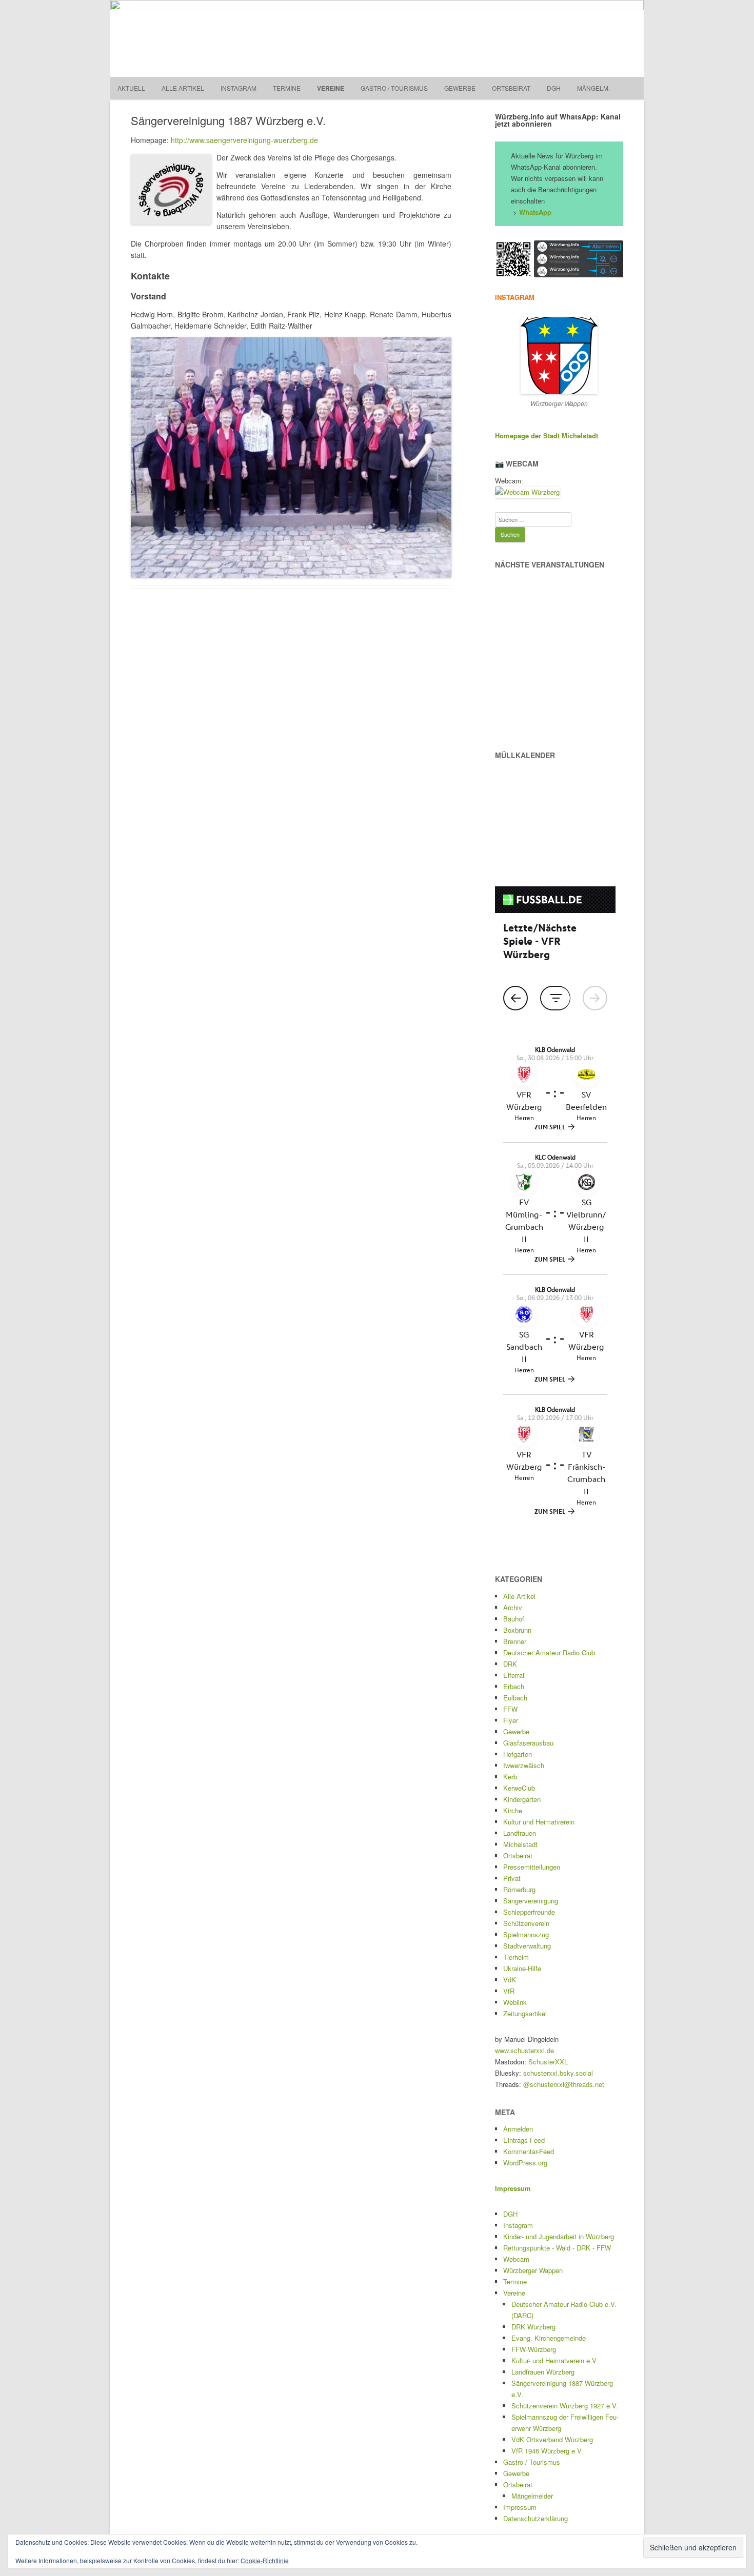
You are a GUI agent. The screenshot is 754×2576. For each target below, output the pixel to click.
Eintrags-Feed (524, 2140)
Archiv (513, 1607)
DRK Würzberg (533, 2327)
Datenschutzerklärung (535, 2518)
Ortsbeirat (511, 88)
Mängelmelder (532, 2496)
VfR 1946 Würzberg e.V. (547, 2451)
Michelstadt (520, 1844)
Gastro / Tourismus (394, 88)
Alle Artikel (183, 88)
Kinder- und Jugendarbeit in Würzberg (559, 2236)
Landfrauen (520, 1833)
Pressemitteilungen (532, 1867)
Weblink (515, 2002)
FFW (510, 1709)
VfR (509, 1991)
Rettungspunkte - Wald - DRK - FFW (557, 2248)
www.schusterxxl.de (524, 2050)
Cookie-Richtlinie (265, 2560)
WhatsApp (535, 212)
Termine (287, 88)
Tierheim (516, 1957)
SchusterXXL (548, 2062)
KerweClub (519, 1788)
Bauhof (514, 1619)
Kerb (510, 1777)
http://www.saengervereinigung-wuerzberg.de (244, 140)
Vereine (331, 88)
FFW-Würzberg (534, 2349)
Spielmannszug (526, 1934)
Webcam (516, 2259)
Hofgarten (518, 1754)
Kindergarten (522, 1799)
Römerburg (519, 1889)
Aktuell (131, 88)
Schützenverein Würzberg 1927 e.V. (565, 2406)
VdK (510, 1980)
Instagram (239, 88)
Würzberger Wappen (533, 2270)
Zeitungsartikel (525, 2013)
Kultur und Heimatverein (539, 1822)
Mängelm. (593, 88)
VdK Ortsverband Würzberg (552, 2439)
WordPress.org (525, 2163)
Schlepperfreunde (529, 1912)
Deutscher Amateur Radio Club (549, 1652)
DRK (510, 1664)
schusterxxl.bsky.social (558, 2073)
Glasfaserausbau (528, 1743)
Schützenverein (526, 1923)
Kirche (513, 1810)
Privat (512, 1878)
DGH (554, 88)
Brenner (515, 1641)
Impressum (520, 2507)
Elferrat (514, 1675)
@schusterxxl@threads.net (564, 2084)
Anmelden (518, 2129)
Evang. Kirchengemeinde (549, 2338)
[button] (513, 259)
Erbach (514, 1686)
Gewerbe (460, 88)
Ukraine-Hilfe (522, 1968)
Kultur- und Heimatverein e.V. (555, 2360)
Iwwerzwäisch (524, 1765)
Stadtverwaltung (527, 1946)
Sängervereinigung (531, 1901)
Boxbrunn (517, 1630)
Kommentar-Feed (529, 2151)
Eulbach (515, 1698)
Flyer (511, 1720)
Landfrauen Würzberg (543, 2372)
